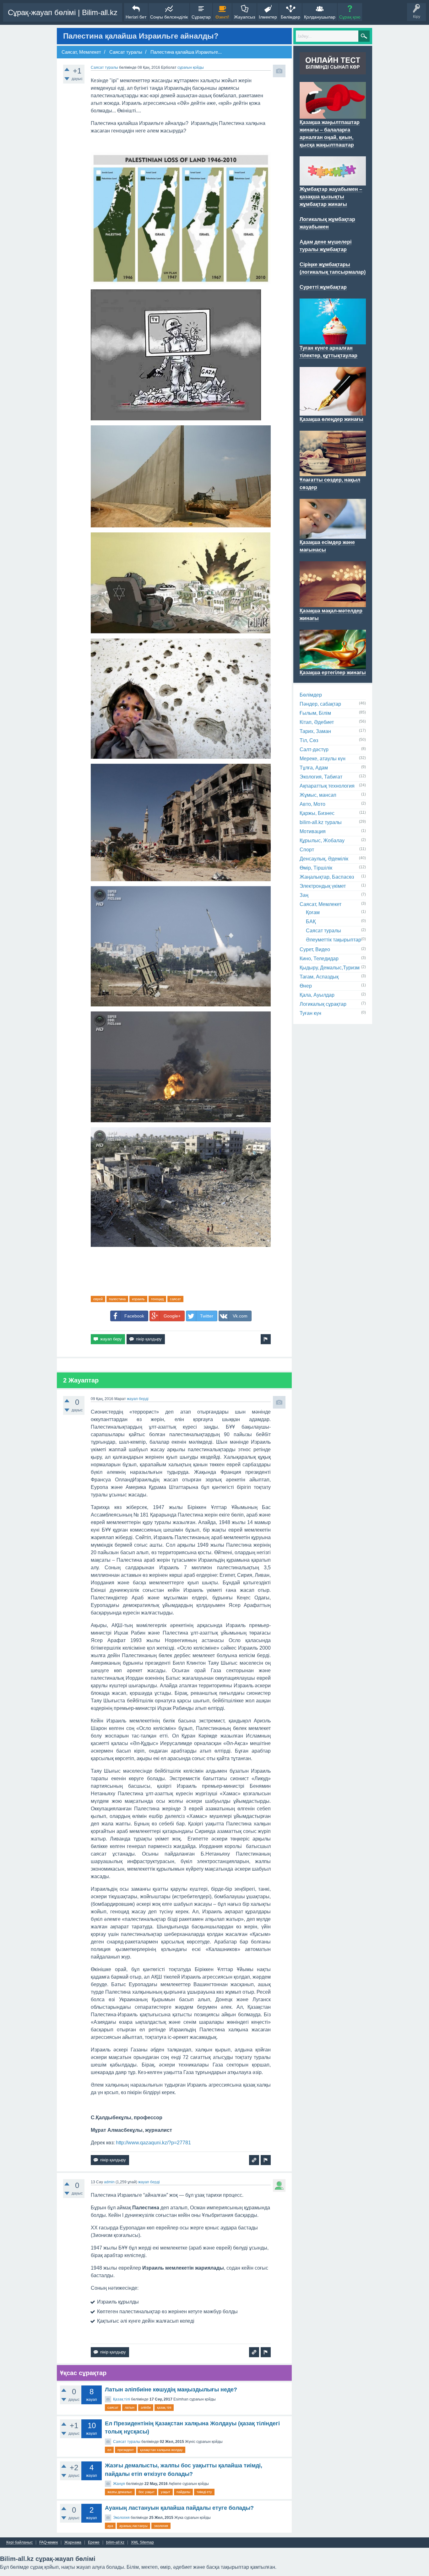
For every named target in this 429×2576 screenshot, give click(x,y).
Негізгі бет (136, 17)
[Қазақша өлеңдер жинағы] (333, 412)
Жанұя (119, 2484)
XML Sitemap (142, 2543)
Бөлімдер (291, 17)
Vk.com (240, 1316)
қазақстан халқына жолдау (161, 2450)
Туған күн (310, 1013)
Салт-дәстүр (314, 749)
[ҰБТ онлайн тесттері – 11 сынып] (333, 71)
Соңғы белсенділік (169, 17)
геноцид (157, 1299)
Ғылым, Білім (315, 713)
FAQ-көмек (49, 2543)
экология (161, 2526)
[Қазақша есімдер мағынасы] (333, 535)
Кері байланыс (19, 2543)
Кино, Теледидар (319, 959)
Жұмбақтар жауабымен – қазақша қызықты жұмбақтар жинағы (331, 197)
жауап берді (138, 1399)
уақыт (166, 2492)
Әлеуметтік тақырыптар (334, 940)
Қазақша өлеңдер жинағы (331, 419)
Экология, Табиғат (321, 777)
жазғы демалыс (120, 2492)
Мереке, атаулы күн (323, 759)
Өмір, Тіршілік (316, 868)
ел (109, 2450)
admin (109, 2182)
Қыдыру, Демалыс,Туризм (330, 968)
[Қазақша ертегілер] (333, 665)
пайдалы (183, 2492)
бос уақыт (147, 2492)
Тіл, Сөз (309, 740)
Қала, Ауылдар (317, 995)
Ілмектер (268, 17)
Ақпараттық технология (327, 786)
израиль (138, 1299)
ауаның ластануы (133, 2526)
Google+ (172, 1316)
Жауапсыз (244, 17)
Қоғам (313, 912)
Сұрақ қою (350, 17)
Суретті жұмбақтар (323, 287)
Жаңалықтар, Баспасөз (327, 877)
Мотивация (313, 831)
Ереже (94, 2543)
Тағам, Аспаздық (319, 977)
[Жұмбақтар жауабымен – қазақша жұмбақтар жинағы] (333, 182)
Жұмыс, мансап (318, 795)
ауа (110, 2526)
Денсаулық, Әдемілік (324, 859)
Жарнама (73, 2543)
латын (130, 2407)
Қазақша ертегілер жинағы (333, 673)
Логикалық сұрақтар (323, 1004)
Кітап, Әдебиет (317, 722)
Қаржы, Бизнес (317, 813)
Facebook (134, 1316)
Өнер (306, 986)
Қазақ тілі (122, 2399)
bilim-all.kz (115, 2543)
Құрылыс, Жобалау (322, 841)
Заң (304, 895)
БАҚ (311, 922)
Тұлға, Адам (314, 768)
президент (126, 2450)
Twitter (207, 1316)
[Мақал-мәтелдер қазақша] (333, 603)
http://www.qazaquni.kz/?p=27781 (153, 2143)
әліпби (146, 2407)
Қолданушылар (320, 17)
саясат (175, 1299)
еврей (98, 1299)
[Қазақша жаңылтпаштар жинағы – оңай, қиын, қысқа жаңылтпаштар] (333, 115)
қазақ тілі (164, 2407)
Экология (121, 2518)
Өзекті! (222, 17)
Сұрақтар (201, 17)
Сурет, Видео (315, 949)
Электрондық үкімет (323, 886)
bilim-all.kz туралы (321, 822)
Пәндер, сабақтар (320, 704)
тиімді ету (204, 2492)
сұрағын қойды (191, 67)
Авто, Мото (312, 804)
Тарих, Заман (315, 731)
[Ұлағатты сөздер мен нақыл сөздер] (333, 472)
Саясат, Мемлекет (320, 904)
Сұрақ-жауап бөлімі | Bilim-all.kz (63, 12)
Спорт (307, 850)
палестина (117, 1299)
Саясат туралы (104, 67)
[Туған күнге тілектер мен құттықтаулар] (333, 341)
